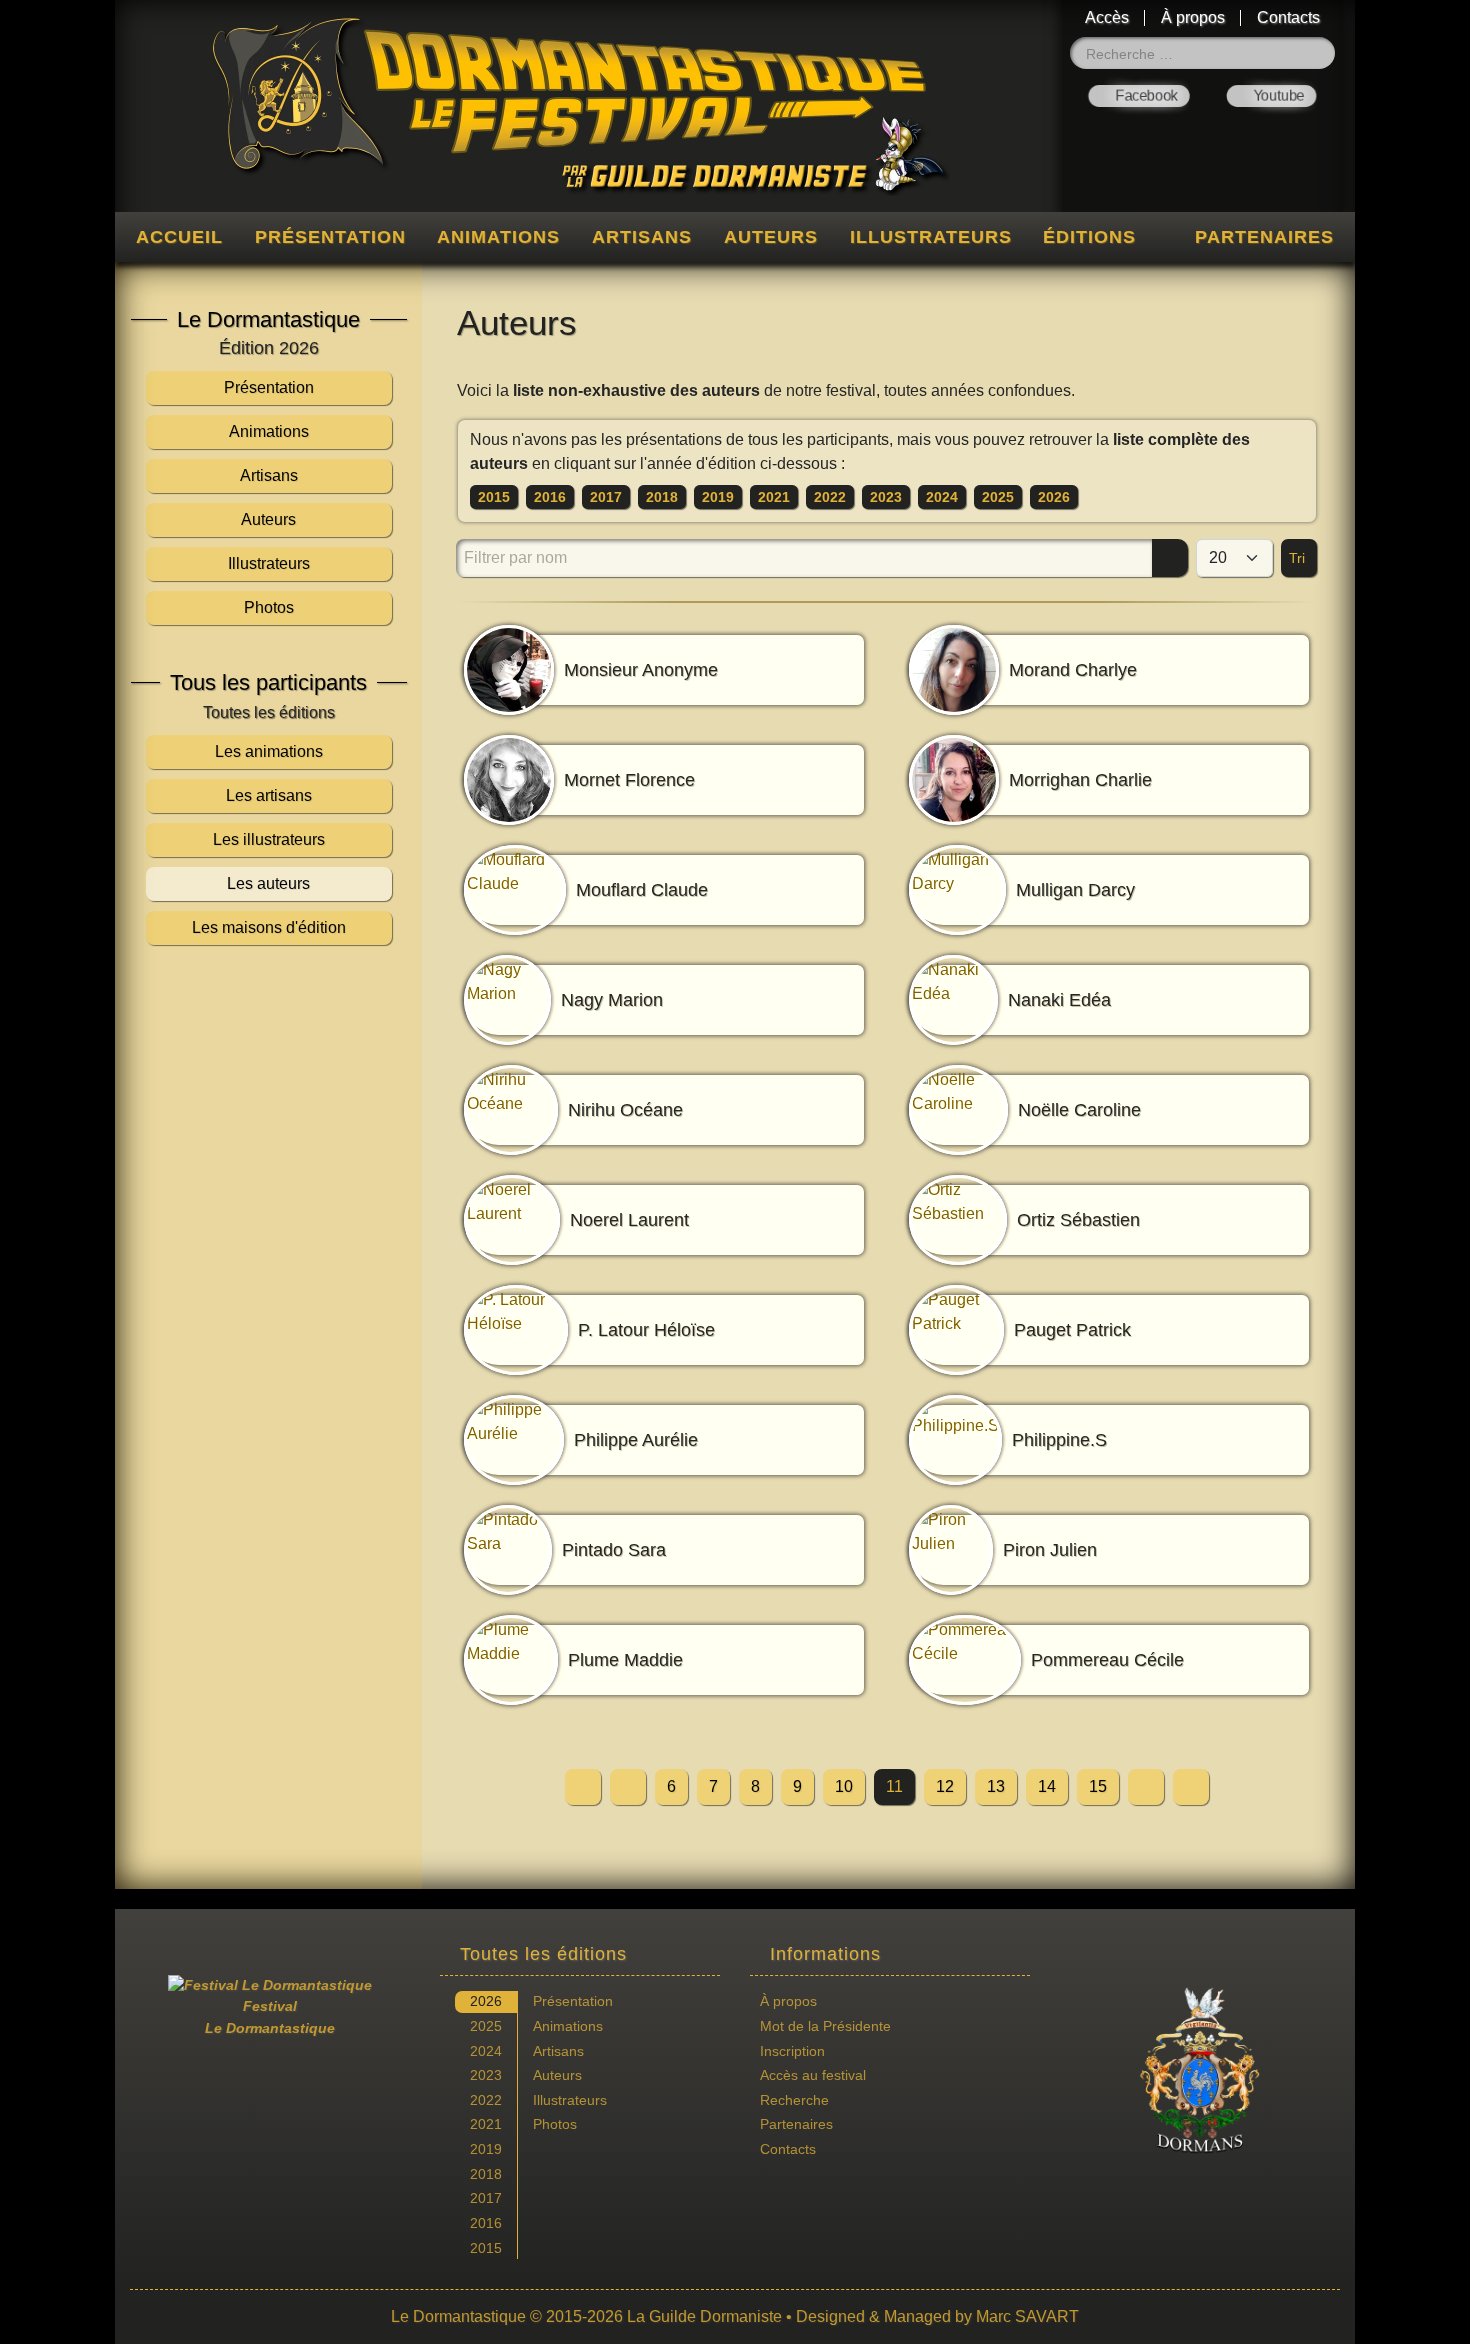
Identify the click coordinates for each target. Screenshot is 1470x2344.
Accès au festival (813, 2075)
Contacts (1288, 17)
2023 (886, 497)
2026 (1054, 497)
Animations (498, 237)
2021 (774, 497)
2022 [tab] (486, 2100)
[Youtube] (1271, 96)
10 (844, 1786)
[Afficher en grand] (269, 1160)
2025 (998, 497)
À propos (1193, 17)
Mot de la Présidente (825, 2026)
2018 (662, 497)
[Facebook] (1139, 96)
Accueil (179, 237)
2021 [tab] (486, 2124)
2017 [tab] (486, 2198)
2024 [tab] (486, 2051)
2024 (942, 497)
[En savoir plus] (1200, 2070)
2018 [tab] (486, 2174)
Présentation (330, 237)
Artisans (642, 237)
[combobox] (1203, 53)
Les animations (269, 751)
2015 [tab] (486, 2248)
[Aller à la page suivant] (1146, 1787)
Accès (1107, 17)
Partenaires (1264, 237)
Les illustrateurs (269, 839)
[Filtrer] (1170, 558)
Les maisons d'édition (269, 927)
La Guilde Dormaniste (704, 2316)
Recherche (794, 2100)
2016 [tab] (486, 2223)
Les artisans (269, 795)
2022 (830, 497)
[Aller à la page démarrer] (583, 1787)
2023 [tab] (486, 2075)
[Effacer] (1137, 558)
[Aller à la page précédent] (628, 1787)
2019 (718, 497)
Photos (555, 2124)
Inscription (792, 2051)
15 (1098, 1786)
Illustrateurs (931, 237)
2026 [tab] (486, 2001)
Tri (1299, 558)
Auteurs (771, 237)
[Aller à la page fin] (1191, 1787)
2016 (550, 497)
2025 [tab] (486, 2026)
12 (945, 1786)
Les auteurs (268, 883)
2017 (606, 497)
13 (996, 1786)
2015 (494, 497)
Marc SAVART (1027, 2316)
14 (1047, 1786)
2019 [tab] (486, 2149)
